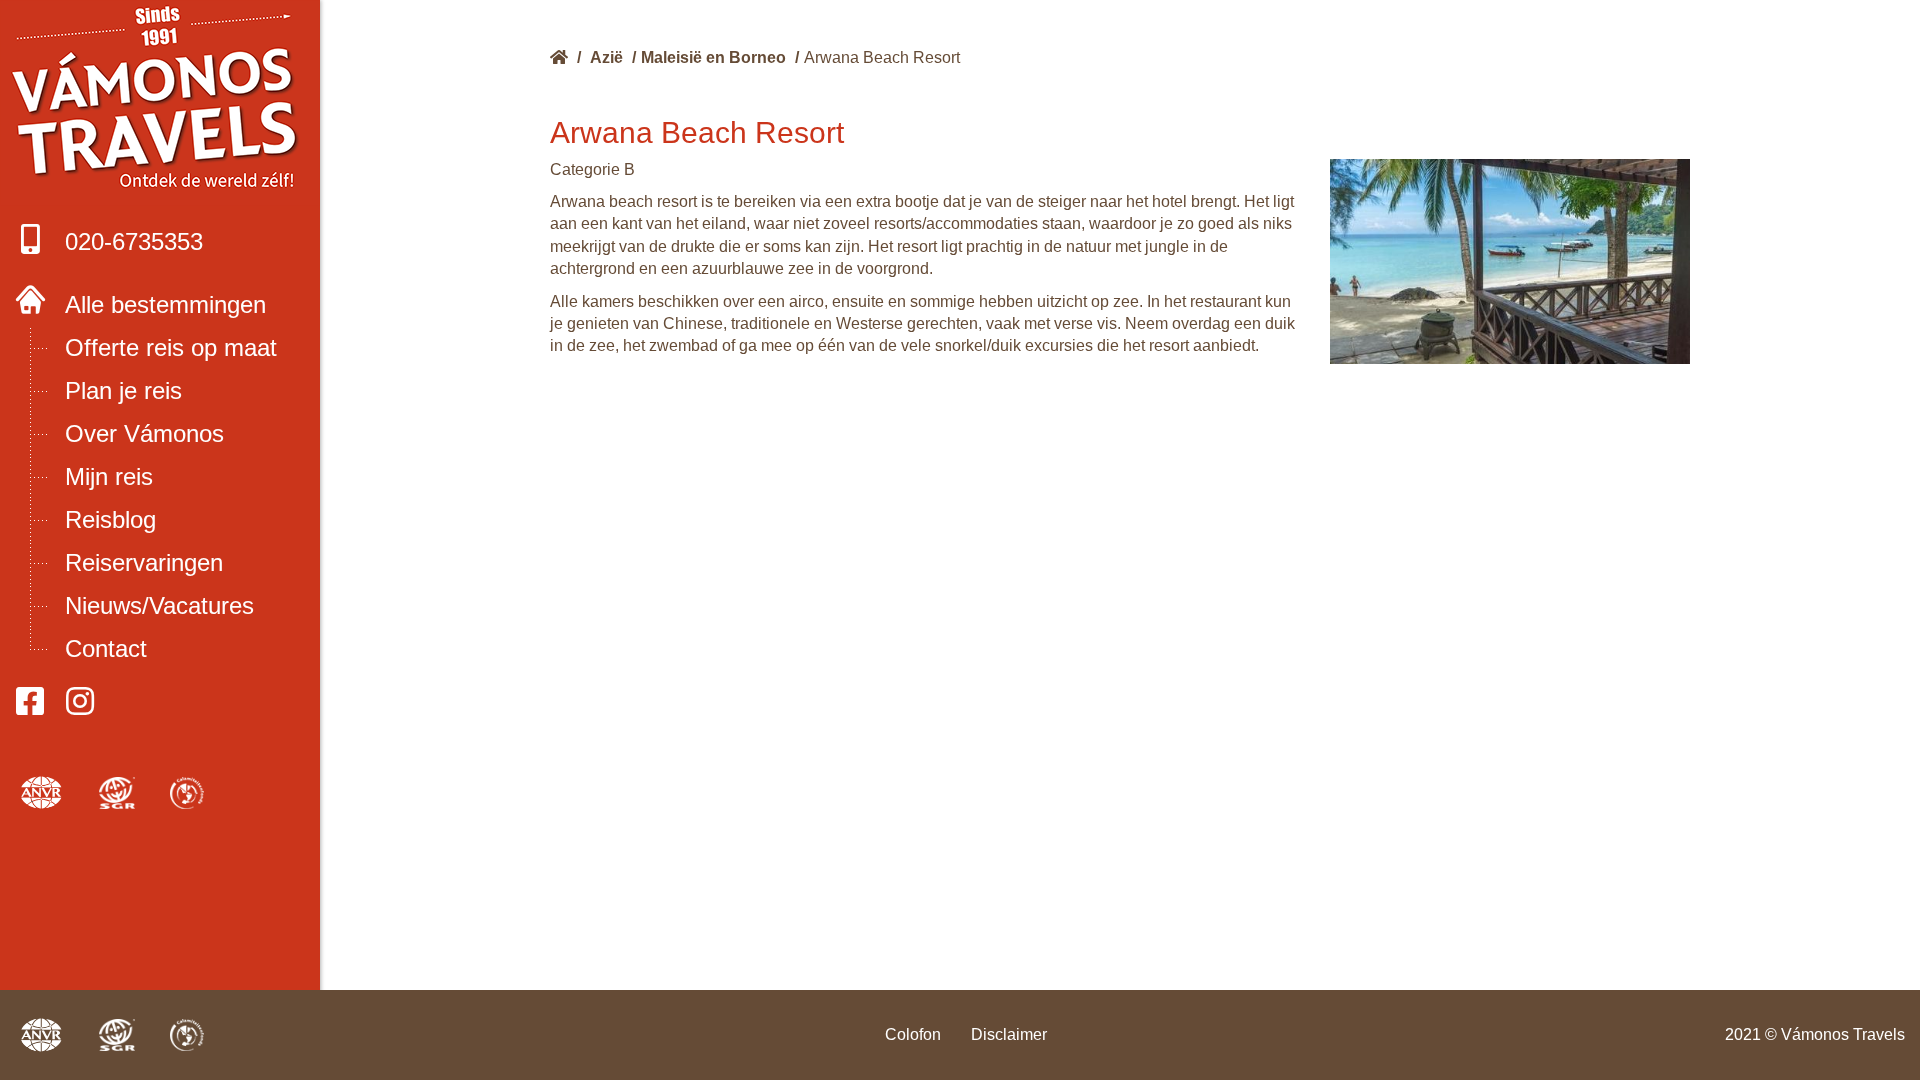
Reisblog (110, 519)
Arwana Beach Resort (882, 57)
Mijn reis (109, 476)
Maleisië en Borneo (713, 57)
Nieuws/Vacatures (159, 605)
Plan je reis (123, 390)
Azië (606, 57)
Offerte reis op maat (171, 347)
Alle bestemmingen (165, 304)
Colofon (913, 1034)
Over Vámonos (144, 433)
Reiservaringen (144, 562)
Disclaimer (1009, 1034)
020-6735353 (134, 241)
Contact (106, 648)
